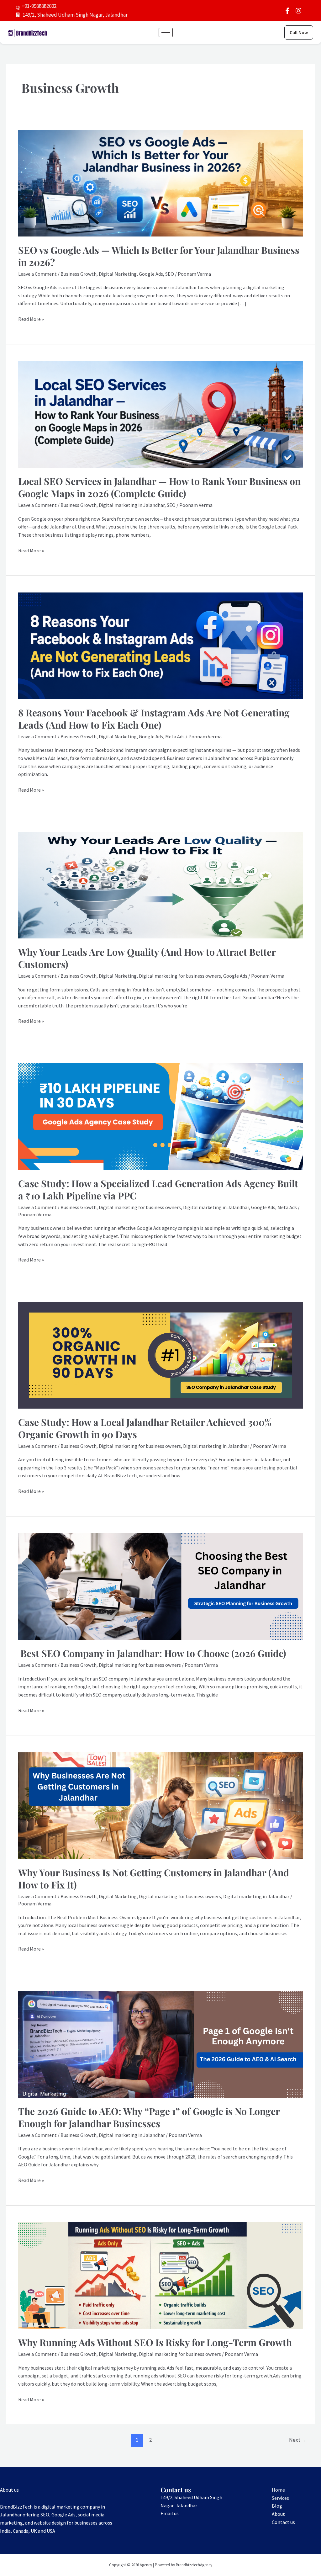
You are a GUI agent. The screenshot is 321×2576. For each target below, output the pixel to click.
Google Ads (151, 274)
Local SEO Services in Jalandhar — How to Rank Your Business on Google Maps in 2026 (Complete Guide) (159, 487)
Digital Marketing (118, 274)
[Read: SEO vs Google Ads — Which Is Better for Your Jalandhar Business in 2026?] (160, 183)
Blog (277, 2506)
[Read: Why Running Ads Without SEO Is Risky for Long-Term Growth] (160, 2275)
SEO (170, 274)
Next (298, 2440)
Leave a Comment (37, 274)
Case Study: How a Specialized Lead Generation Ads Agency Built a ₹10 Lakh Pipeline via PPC (158, 1190)
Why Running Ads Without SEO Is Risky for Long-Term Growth (155, 2342)
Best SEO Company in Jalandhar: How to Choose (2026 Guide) (152, 1653)
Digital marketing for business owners (180, 976)
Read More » (31, 319)
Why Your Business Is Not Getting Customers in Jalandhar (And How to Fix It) (154, 1879)
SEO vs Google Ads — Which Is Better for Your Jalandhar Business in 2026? (159, 256)
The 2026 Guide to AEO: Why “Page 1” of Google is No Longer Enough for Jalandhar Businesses (149, 2117)
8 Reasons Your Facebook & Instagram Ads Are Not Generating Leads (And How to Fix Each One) (154, 719)
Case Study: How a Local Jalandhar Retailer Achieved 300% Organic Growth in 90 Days (145, 1428)
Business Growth (79, 274)
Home (278, 2490)
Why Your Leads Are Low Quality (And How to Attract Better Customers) (147, 958)
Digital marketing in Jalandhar (132, 505)
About (278, 2514)
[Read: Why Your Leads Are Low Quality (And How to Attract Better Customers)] (160, 884)
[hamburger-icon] (166, 32)
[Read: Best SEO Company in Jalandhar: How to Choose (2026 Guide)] (160, 1586)
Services (280, 2498)
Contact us (283, 2522)
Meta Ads (175, 736)
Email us (170, 2513)
